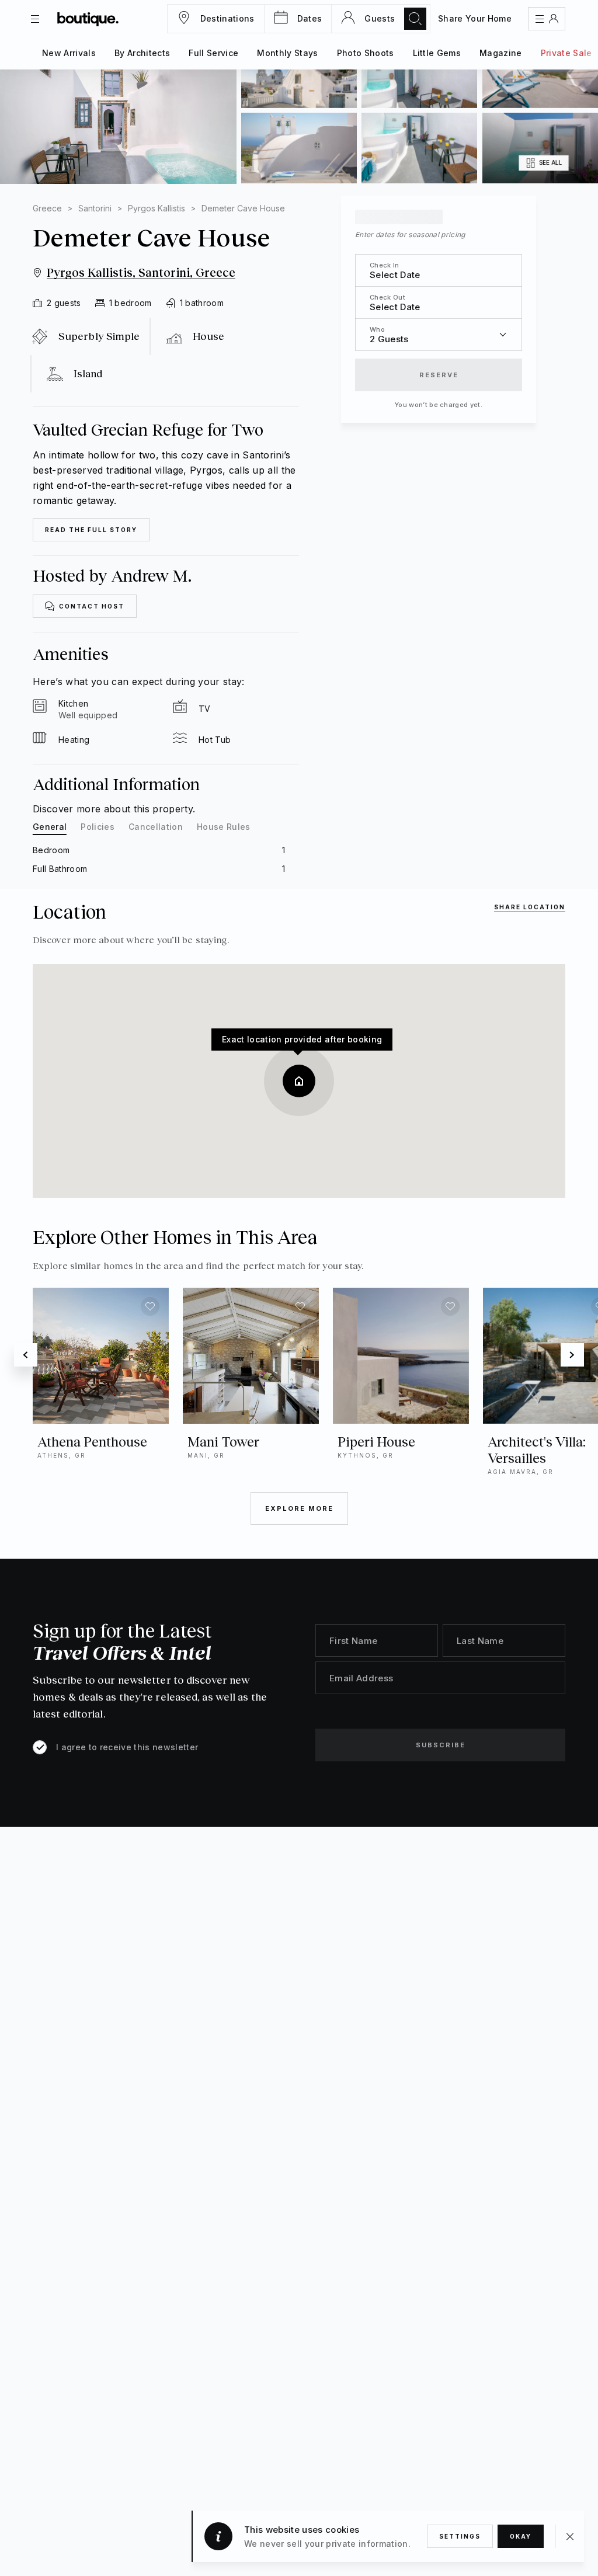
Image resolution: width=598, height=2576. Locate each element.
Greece (47, 208)
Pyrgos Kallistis (157, 208)
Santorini (95, 208)
